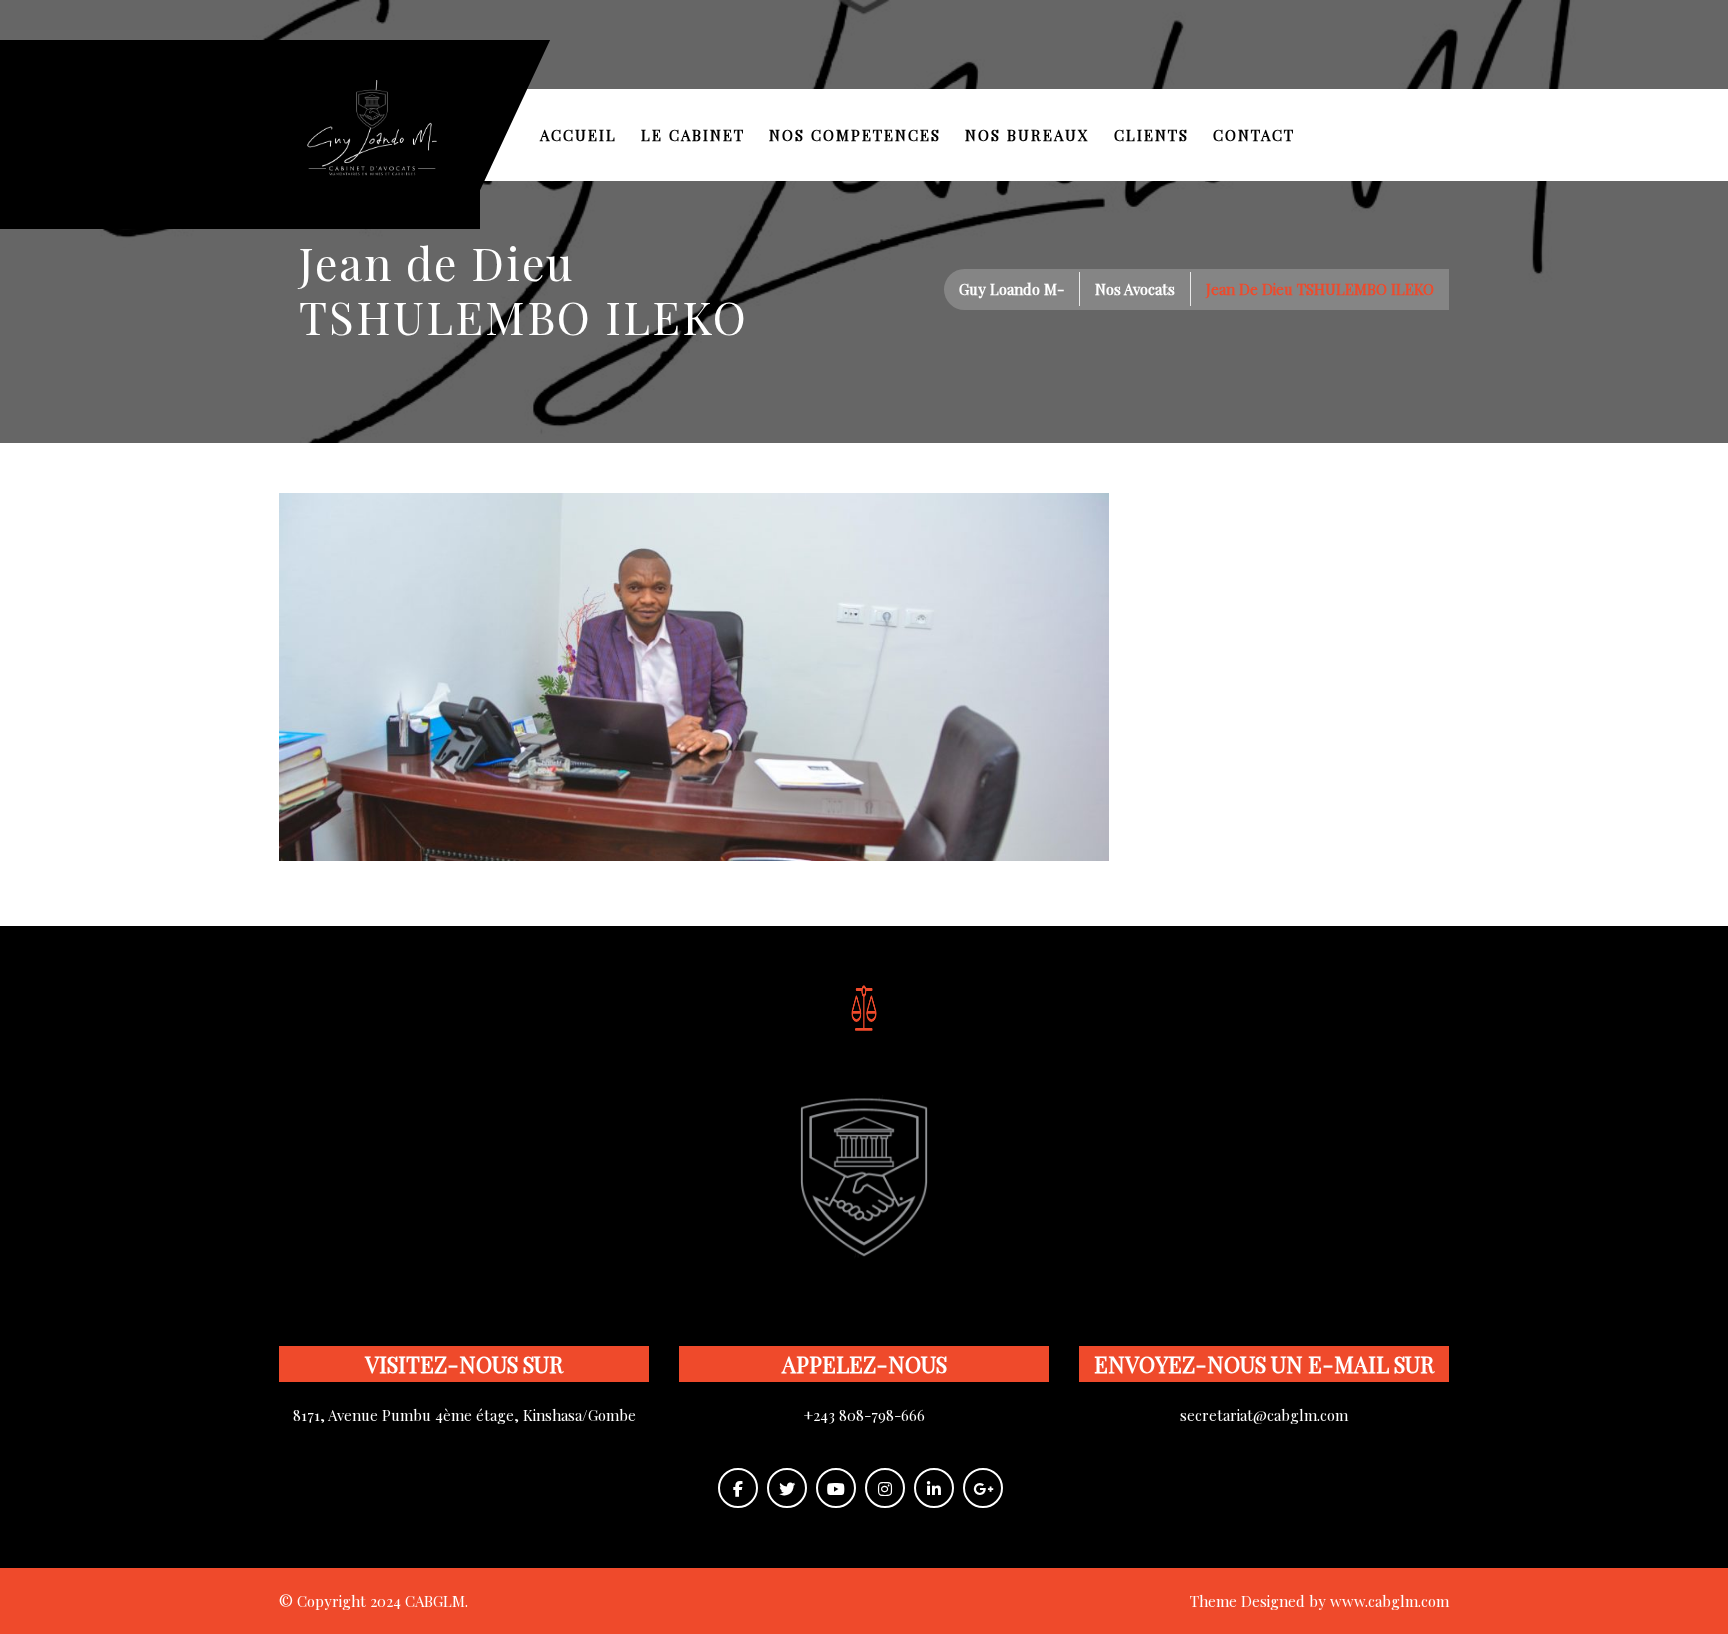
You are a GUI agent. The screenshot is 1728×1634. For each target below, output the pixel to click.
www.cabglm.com (1389, 1601)
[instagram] (885, 1488)
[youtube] (836, 1488)
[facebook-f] (738, 1488)
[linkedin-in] (934, 1488)
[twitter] (787, 1488)
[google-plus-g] (983, 1488)
